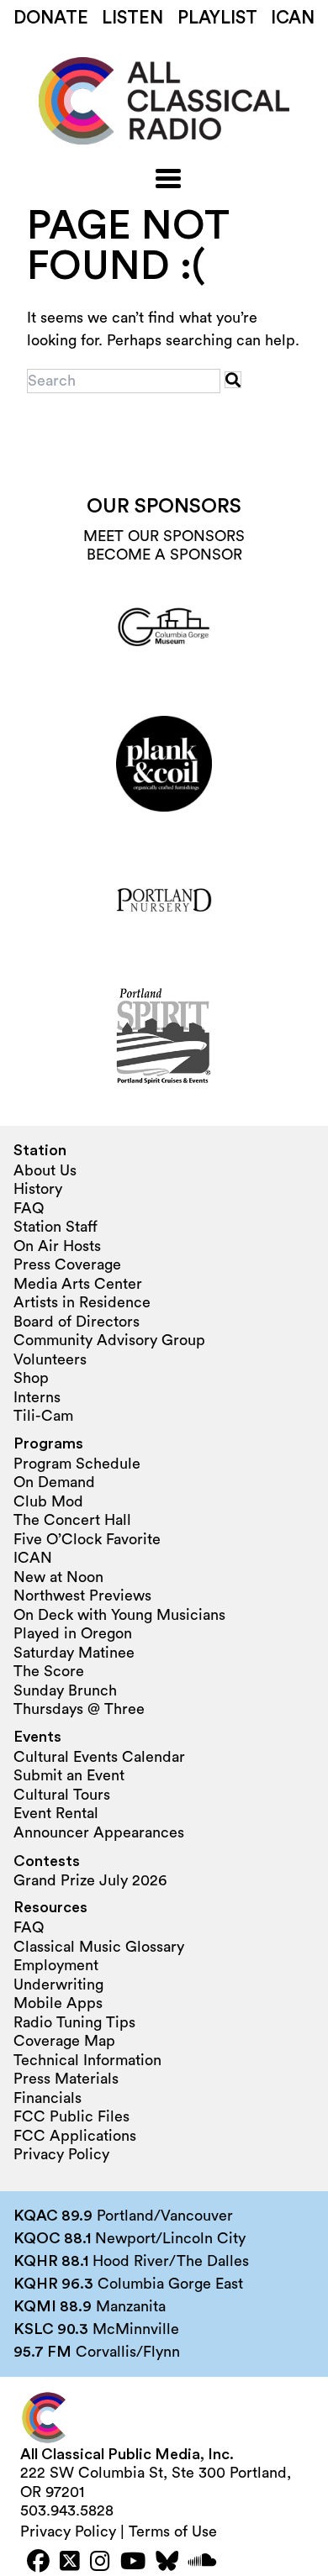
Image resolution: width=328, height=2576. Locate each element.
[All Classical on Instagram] (100, 2563)
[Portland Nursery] (164, 900)
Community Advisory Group (109, 1340)
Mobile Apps (58, 2003)
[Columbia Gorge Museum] (164, 628)
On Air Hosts (57, 1246)
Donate (51, 18)
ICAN (293, 18)
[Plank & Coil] (164, 764)
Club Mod (48, 1501)
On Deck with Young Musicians (119, 1615)
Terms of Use (173, 2531)
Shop (31, 1378)
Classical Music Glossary (99, 1947)
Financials (48, 2098)
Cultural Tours (62, 1795)
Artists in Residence (82, 1302)
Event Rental (56, 1813)
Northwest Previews (82, 1596)
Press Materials (66, 2079)
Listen (132, 18)
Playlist (217, 18)
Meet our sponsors (164, 536)
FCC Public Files (71, 2116)
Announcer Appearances (99, 1832)
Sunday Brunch (65, 1690)
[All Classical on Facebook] (38, 2563)
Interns (37, 1397)
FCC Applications (75, 2136)
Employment (56, 1965)
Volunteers (50, 1359)
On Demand (54, 1482)
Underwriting (58, 1985)
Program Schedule (77, 1464)
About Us (45, 1170)
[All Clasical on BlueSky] (167, 2563)
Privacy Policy (61, 2154)
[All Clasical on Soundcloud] (203, 2563)
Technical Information (87, 2060)
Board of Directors (77, 1322)
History (38, 1189)
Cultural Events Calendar (99, 1757)
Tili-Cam (43, 1416)
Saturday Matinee (74, 1653)
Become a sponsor (164, 555)
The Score (49, 1671)
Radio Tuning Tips (74, 2022)
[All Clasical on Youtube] (133, 2563)
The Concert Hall (72, 1520)
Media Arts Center (78, 1284)
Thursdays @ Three (79, 1709)
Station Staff (56, 1227)
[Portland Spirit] (164, 1036)
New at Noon (58, 1577)
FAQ (29, 1208)
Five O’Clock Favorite (87, 1539)
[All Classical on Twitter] (70, 2563)
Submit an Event (69, 1775)
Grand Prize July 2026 (90, 1880)
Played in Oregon (73, 1633)
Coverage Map (64, 2041)
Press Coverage (67, 1264)
